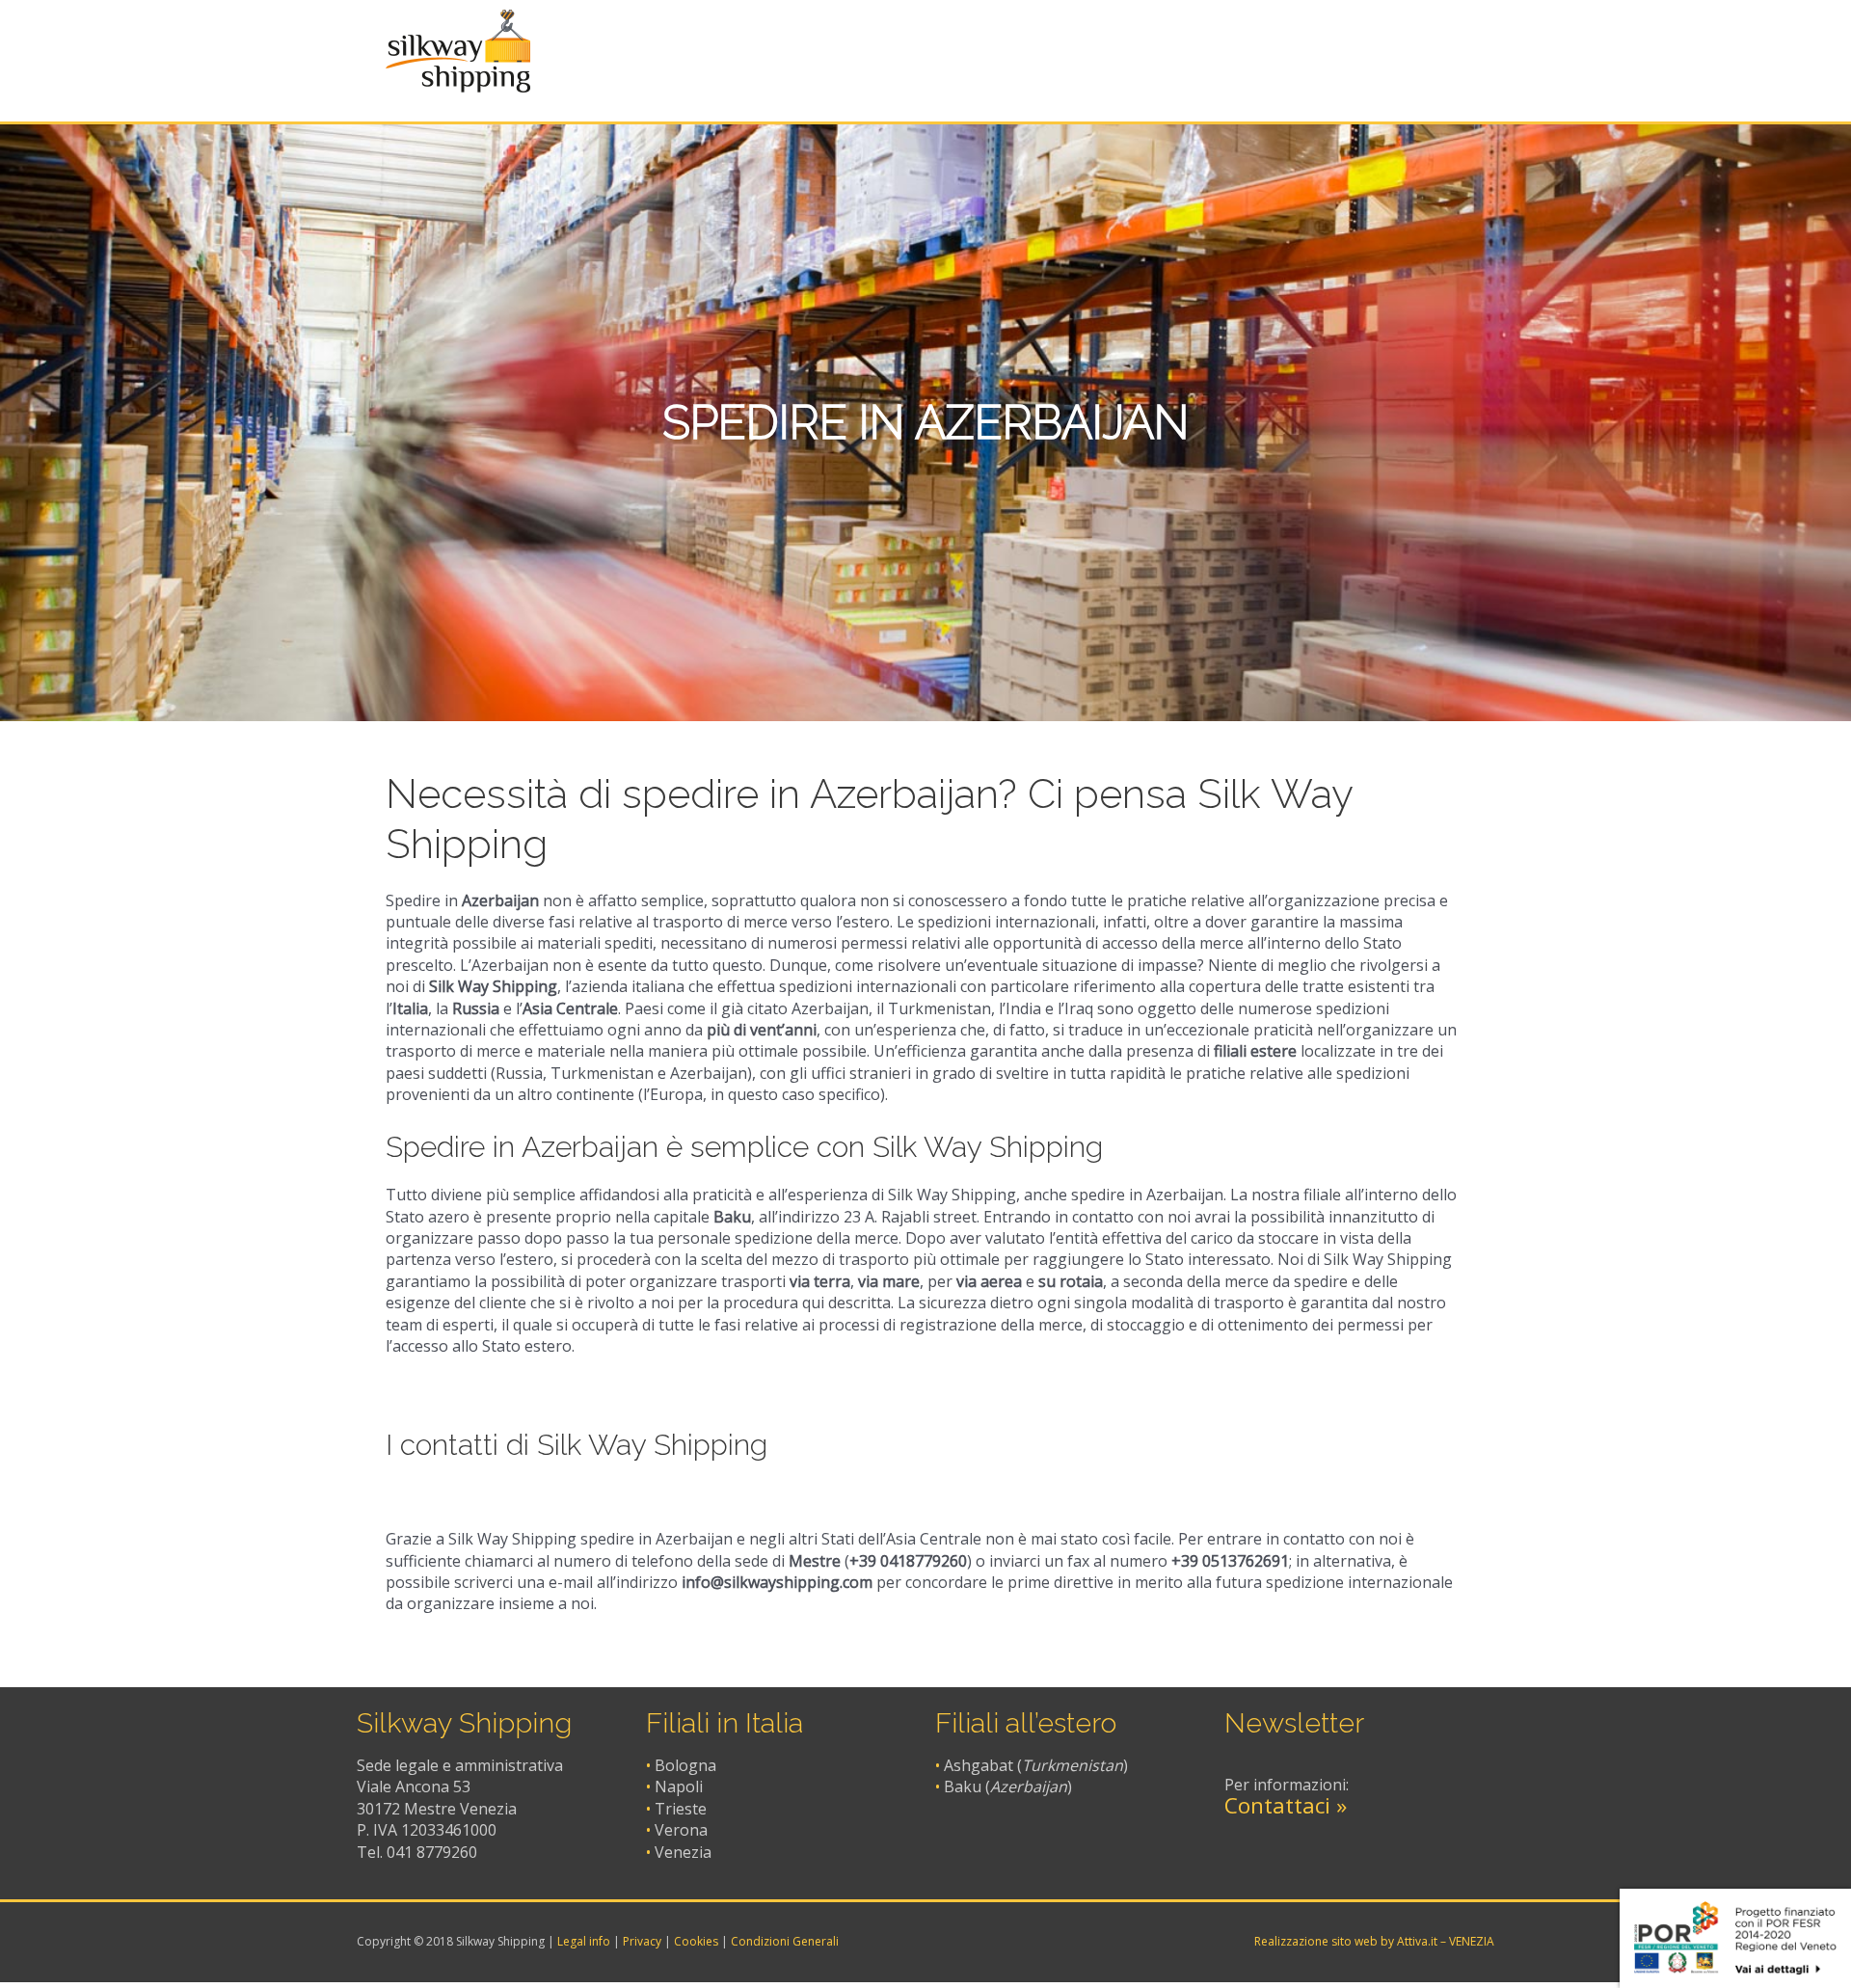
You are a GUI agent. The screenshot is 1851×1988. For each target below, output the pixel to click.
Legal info (584, 1941)
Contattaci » (1286, 1805)
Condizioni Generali (785, 1941)
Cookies (696, 1941)
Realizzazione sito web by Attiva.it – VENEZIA (1374, 1941)
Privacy (642, 1941)
